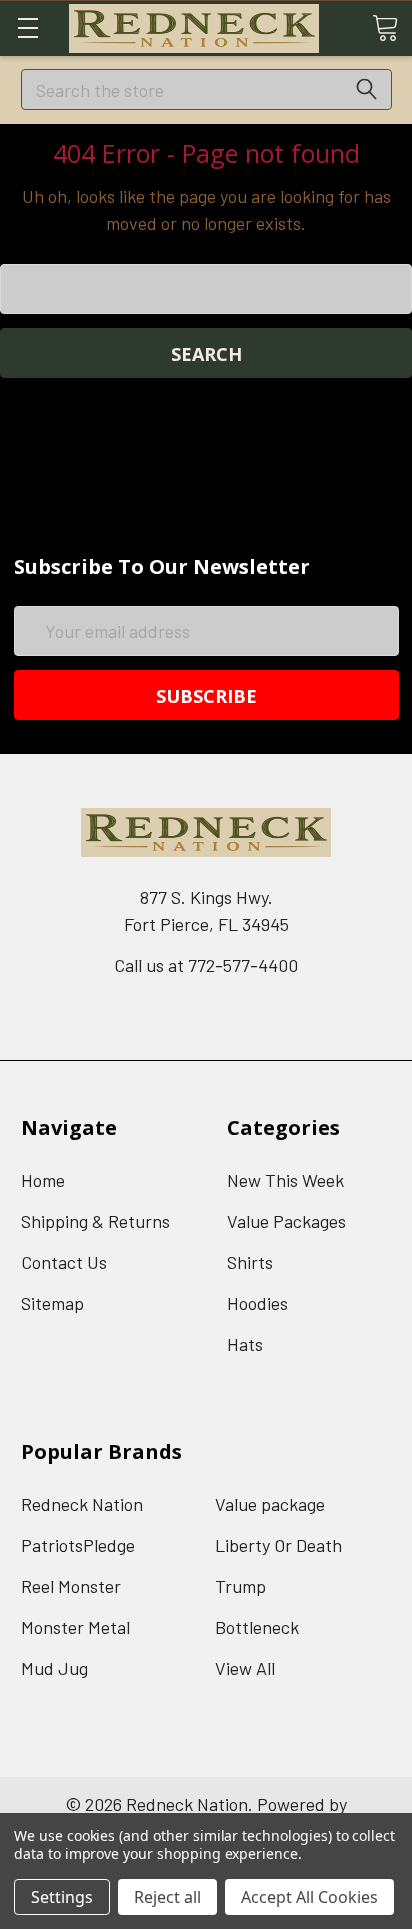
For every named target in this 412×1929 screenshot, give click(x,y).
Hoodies (257, 1303)
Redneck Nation (82, 1504)
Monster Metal (75, 1627)
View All (245, 1668)
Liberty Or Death (278, 1545)
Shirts (250, 1262)
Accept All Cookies (309, 1897)
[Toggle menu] (27, 27)
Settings (62, 1897)
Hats (245, 1344)
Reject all (167, 1897)
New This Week (285, 1180)
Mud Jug (54, 1668)
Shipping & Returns (95, 1221)
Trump (240, 1586)
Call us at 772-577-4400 (206, 965)
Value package (270, 1504)
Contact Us (64, 1262)
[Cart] (385, 27)
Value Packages (286, 1221)
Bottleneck (257, 1627)
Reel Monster (71, 1586)
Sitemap (52, 1303)
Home (43, 1180)
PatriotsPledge (78, 1545)
